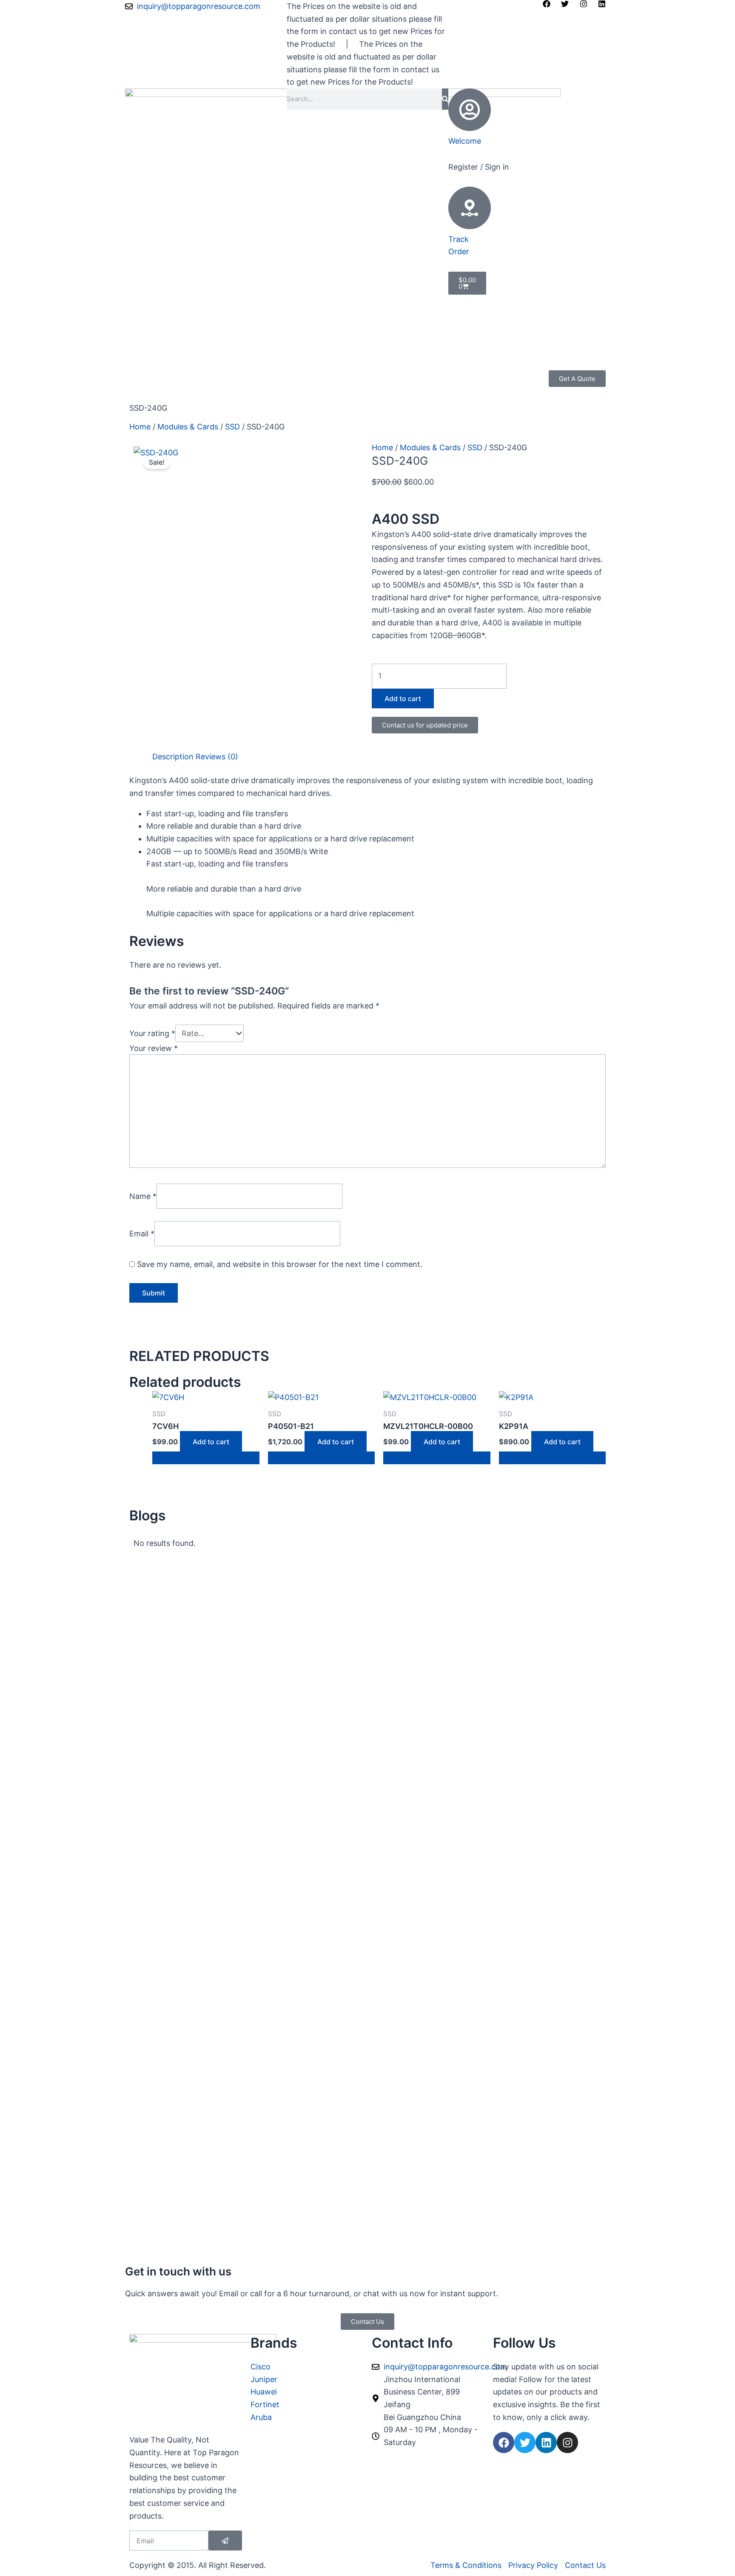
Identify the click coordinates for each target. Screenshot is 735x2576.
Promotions (197, 376)
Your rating (152, 1033)
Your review (154, 1048)
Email (142, 1233)
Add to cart (403, 699)
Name (143, 1196)
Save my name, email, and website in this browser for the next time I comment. (280, 1264)
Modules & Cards (188, 427)
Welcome (465, 141)
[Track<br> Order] (470, 208)
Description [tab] (173, 757)
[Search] (445, 99)
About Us (240, 376)
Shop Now (148, 376)
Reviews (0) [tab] (217, 757)
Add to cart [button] (211, 1442)
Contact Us (223, 389)
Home (140, 427)
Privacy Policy (315, 376)
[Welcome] (470, 110)
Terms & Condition (163, 389)
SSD (232, 427)
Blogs (273, 376)
